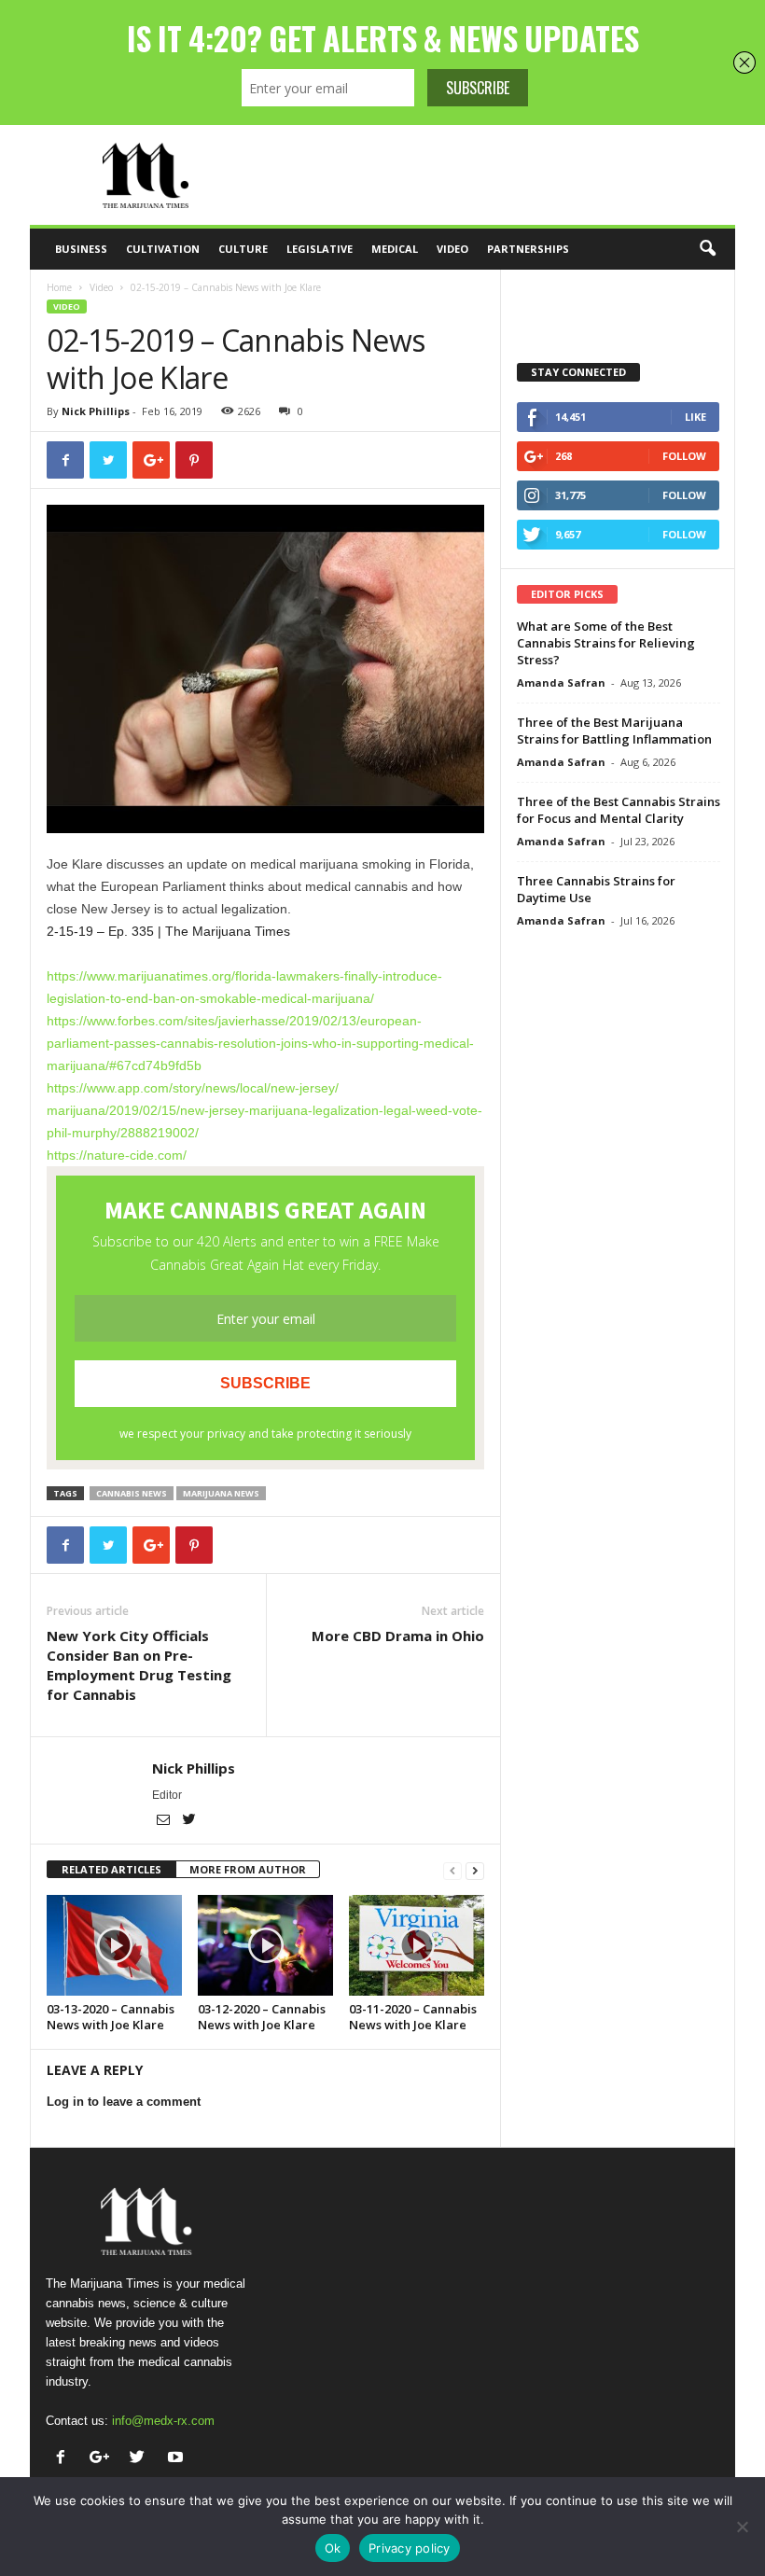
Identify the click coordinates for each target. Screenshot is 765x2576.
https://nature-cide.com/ (117, 1155)
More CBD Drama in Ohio (398, 1636)
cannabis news (132, 1493)
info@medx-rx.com (163, 2421)
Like (695, 417)
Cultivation (163, 249)
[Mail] (165, 1821)
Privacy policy (410, 2548)
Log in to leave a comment (124, 2102)
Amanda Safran (561, 682)
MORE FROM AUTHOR (248, 1869)
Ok (333, 2548)
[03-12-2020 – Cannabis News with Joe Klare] (265, 1945)
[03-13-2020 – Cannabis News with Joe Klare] (114, 1945)
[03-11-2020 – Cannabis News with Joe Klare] (417, 1945)
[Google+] (103, 2459)
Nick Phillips (96, 411)
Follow (684, 456)
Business (81, 249)
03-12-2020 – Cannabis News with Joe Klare (262, 2017)
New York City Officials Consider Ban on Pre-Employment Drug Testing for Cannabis (139, 1665)
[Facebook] (65, 2459)
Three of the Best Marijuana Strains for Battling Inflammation (614, 731)
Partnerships (528, 249)
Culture (243, 249)
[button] (707, 249)
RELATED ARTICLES (111, 1869)
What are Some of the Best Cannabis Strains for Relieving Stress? (606, 643)
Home (59, 287)
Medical (395, 249)
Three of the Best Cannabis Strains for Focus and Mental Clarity (619, 810)
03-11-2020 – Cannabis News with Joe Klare (413, 2017)
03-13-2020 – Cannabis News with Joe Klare (111, 2017)
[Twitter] (188, 1821)
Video (452, 249)
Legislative (320, 249)
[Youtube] (178, 2459)
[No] (742, 2527)
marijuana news (221, 1493)
